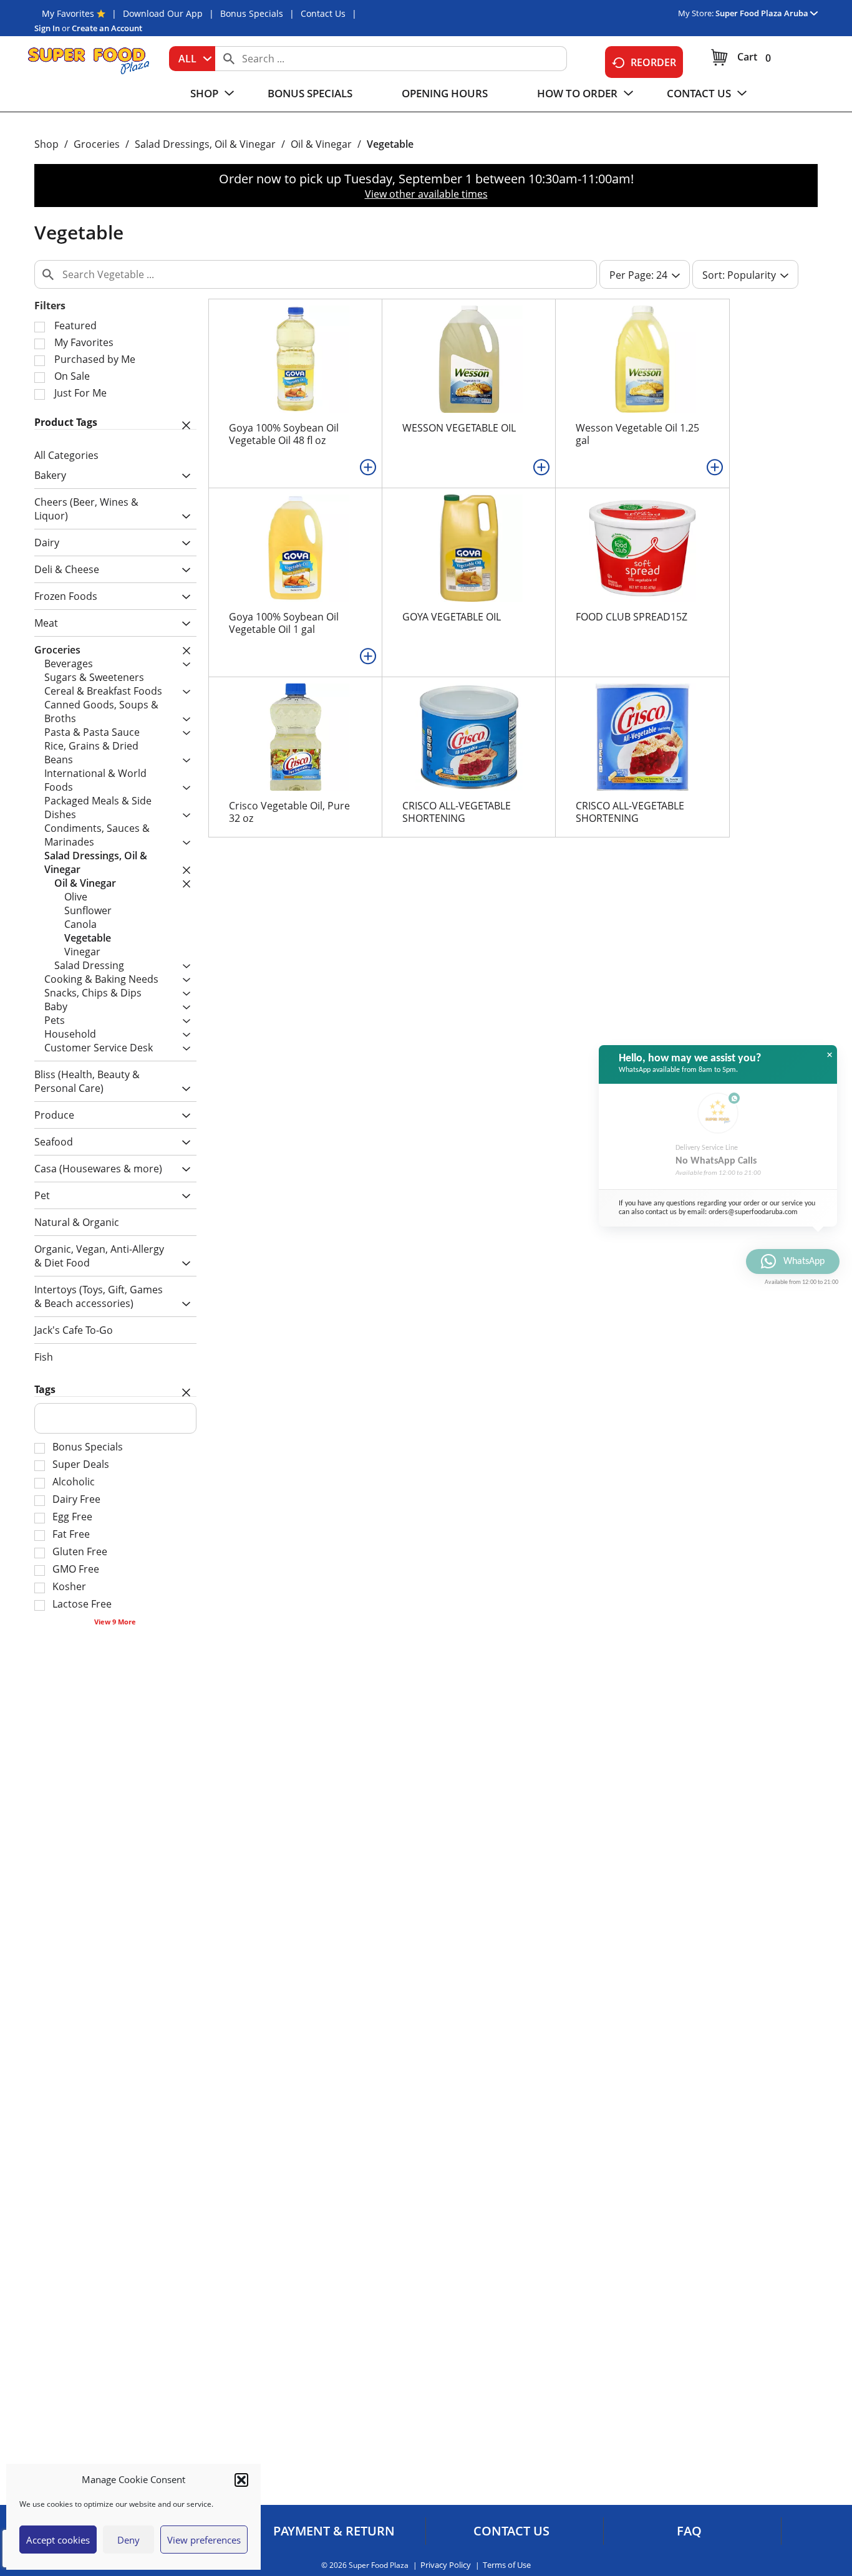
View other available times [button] (426, 194)
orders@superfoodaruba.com (753, 1212)
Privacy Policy (446, 2565)
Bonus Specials (252, 13)
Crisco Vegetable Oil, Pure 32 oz (289, 812)
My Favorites (68, 13)
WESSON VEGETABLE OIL (459, 428)
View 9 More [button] (115, 1622)
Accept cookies (58, 2540)
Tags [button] (45, 1389)
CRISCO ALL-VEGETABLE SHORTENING (457, 812)
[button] (241, 2480)
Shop (46, 144)
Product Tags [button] (66, 422)
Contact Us (323, 13)
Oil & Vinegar (321, 144)
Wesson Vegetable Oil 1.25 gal (637, 434)
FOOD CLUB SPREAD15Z (632, 617)
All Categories (66, 455)
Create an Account (107, 28)
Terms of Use (507, 2565)
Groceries (97, 144)
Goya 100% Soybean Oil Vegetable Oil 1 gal (284, 623)
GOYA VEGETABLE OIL (452, 617)
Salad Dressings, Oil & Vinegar (205, 144)
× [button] (830, 1055)
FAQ (689, 2531)
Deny (128, 2540)
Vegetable (390, 144)
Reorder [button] (653, 62)
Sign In (47, 28)
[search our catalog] (229, 59)
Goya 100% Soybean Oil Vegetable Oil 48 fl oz (284, 434)
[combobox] (192, 59)
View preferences (204, 2540)
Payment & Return (334, 2531)
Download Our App (163, 13)
